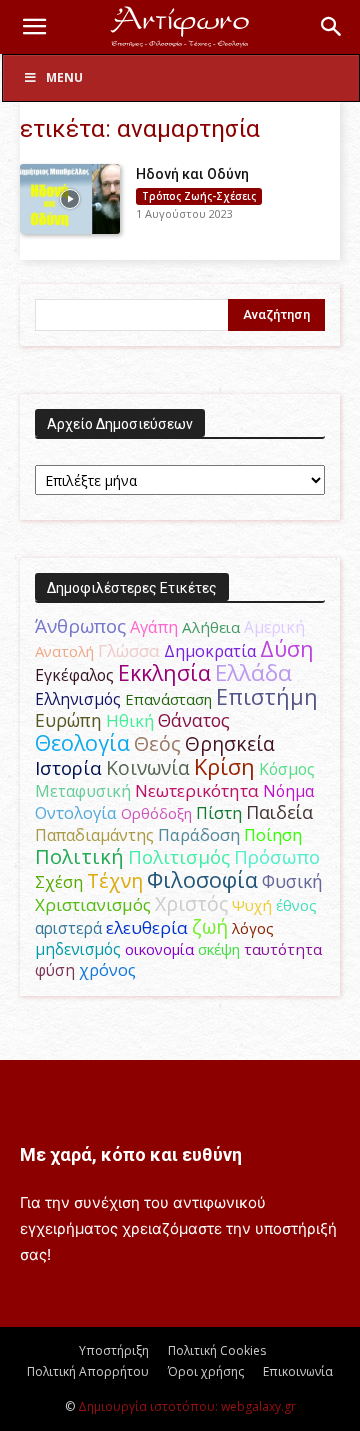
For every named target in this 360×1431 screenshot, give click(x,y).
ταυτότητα (283, 949)
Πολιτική (79, 856)
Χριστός (191, 903)
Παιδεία (279, 812)
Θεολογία (82, 742)
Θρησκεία (230, 743)
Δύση (287, 648)
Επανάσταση (168, 699)
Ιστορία (68, 767)
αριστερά (68, 928)
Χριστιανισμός (93, 904)
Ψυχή (252, 905)
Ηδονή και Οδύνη (192, 174)
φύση (55, 970)
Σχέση (59, 882)
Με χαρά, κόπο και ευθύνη (131, 1154)
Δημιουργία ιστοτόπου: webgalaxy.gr (187, 1406)
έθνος (296, 905)
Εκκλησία (164, 672)
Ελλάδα (253, 672)
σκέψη (219, 949)
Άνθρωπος (80, 626)
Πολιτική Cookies (217, 1350)
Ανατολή (64, 651)
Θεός (157, 743)
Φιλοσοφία (202, 879)
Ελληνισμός (78, 699)
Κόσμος (287, 769)
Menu (64, 77)
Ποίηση (273, 835)
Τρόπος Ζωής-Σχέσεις (199, 196)
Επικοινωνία (298, 1371)
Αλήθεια (211, 627)
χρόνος (107, 970)
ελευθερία (147, 927)
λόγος (253, 928)
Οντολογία (76, 813)
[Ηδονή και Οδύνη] (70, 199)
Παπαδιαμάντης (94, 835)
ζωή (210, 926)
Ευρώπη (68, 720)
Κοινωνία (148, 767)
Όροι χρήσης (206, 1371)
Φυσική (292, 881)
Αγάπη (154, 627)
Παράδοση (199, 834)
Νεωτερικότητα (197, 790)
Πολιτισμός (179, 857)
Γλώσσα (129, 650)
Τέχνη (115, 880)
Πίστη (219, 813)
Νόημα (288, 791)
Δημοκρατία (210, 651)
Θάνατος (194, 720)
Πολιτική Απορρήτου (88, 1371)
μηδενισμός (78, 949)
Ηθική (130, 720)
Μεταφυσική (83, 791)
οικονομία (159, 949)
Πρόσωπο (277, 857)
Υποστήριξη (114, 1350)
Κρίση (224, 766)
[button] (34, 27)
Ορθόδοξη (156, 813)
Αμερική (274, 627)
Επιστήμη (267, 696)
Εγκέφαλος (74, 675)
